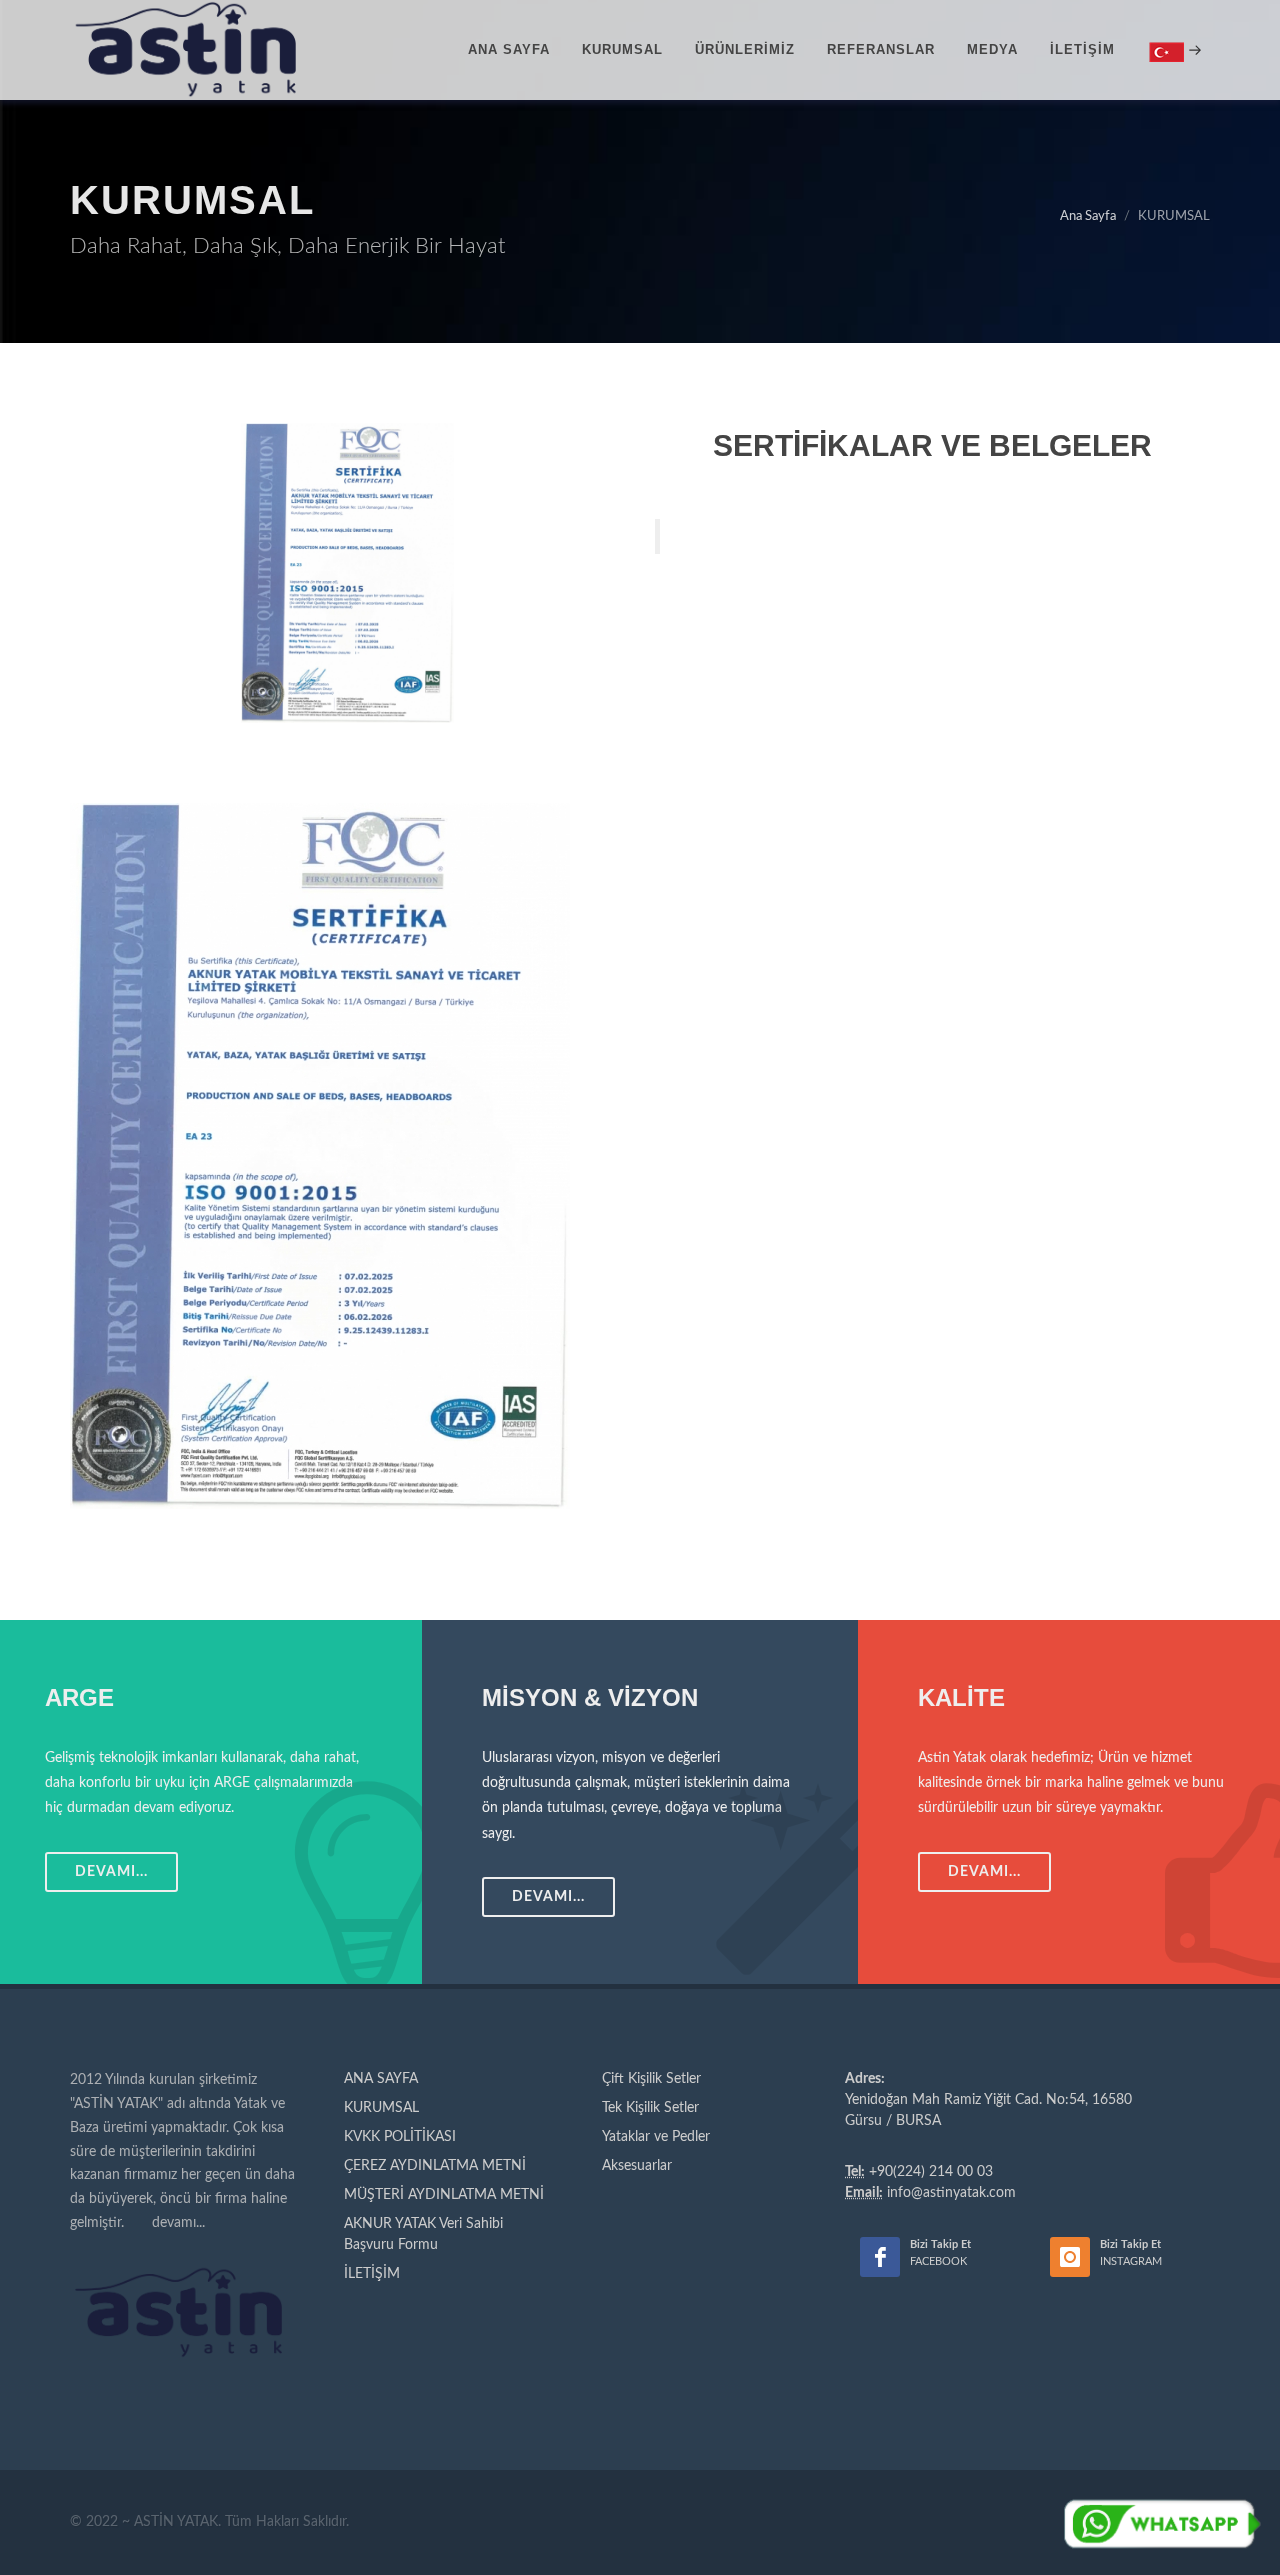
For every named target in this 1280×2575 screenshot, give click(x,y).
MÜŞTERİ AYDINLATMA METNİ (444, 2195)
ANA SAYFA (381, 2079)
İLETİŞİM (372, 2274)
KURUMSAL (381, 2108)
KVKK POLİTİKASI (400, 2137)
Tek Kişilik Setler (650, 2108)
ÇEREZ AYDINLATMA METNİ (435, 2166)
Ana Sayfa (1088, 216)
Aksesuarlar (637, 2166)
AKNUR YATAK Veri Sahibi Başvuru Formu (423, 2234)
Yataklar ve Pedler (656, 2137)
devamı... (178, 2223)
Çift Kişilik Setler (651, 2079)
